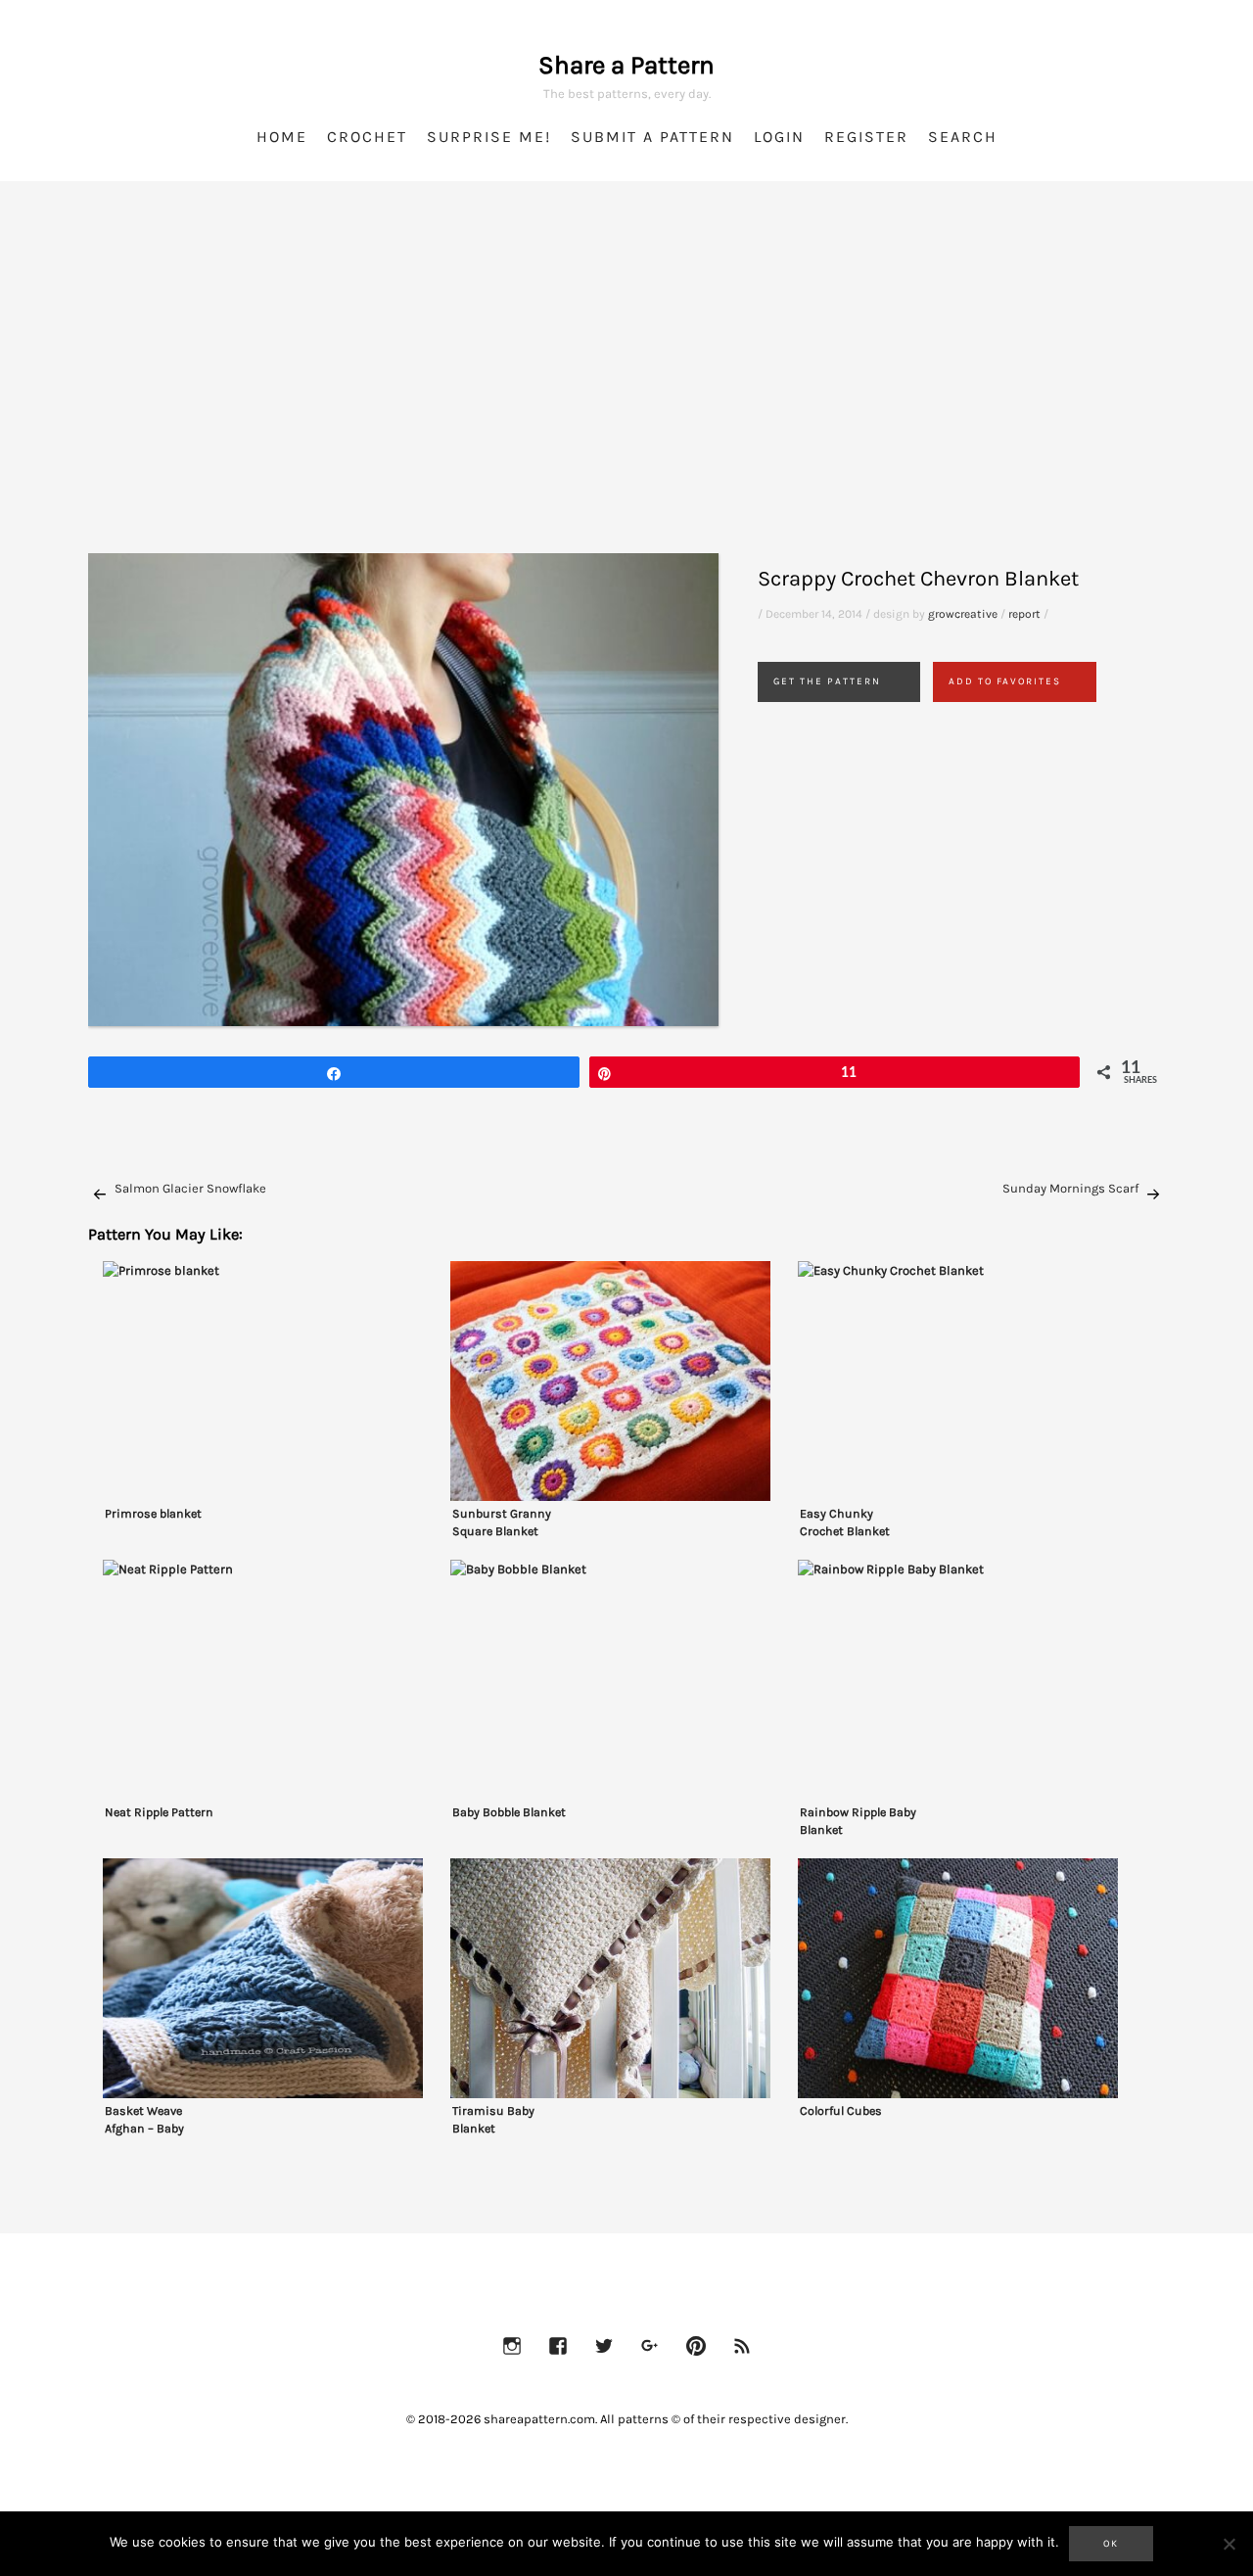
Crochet (367, 137)
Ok (1111, 2544)
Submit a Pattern (652, 137)
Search (963, 137)
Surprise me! (489, 137)
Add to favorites (1005, 681)
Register (866, 137)
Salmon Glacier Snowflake (190, 1188)
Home (282, 137)
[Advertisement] (626, 392)
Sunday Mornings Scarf (1070, 1188)
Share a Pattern (626, 65)
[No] (1229, 2544)
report (1024, 614)
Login (779, 137)
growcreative (963, 614)
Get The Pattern (827, 681)
